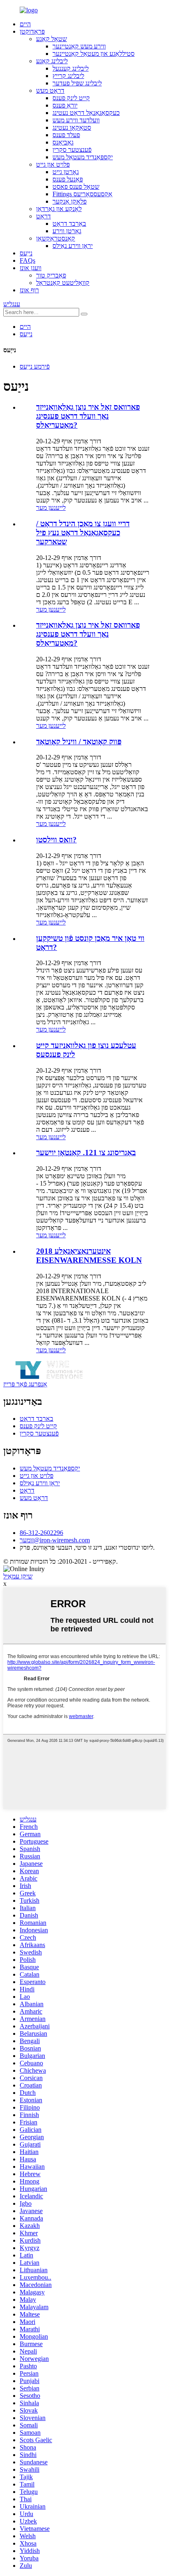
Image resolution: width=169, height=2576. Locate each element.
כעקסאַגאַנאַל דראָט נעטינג (86, 113)
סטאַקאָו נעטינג (72, 127)
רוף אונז (29, 290)
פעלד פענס (66, 135)
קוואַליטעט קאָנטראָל (63, 283)
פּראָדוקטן (32, 31)
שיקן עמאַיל (18, 1576)
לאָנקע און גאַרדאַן (59, 209)
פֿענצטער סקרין (72, 150)
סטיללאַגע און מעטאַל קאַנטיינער (94, 54)
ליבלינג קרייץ (68, 76)
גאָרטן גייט (66, 172)
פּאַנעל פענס (68, 179)
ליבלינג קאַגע (52, 61)
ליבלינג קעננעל (71, 68)
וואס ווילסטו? (56, 840)
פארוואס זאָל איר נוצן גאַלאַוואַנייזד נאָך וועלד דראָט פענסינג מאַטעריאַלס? (88, 416)
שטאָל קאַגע (51, 39)
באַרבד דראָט (69, 224)
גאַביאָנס (63, 142)
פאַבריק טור (51, 275)
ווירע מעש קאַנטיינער (79, 46)
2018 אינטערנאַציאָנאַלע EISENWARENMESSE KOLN (89, 1256)
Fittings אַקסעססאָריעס (82, 194)
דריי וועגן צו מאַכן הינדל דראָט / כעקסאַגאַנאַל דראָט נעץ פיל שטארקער (83, 533)
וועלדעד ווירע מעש (76, 120)
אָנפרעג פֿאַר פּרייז (25, 1384)
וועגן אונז (31, 268)
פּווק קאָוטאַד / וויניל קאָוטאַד (79, 742)
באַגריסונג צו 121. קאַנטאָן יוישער (86, 1153)
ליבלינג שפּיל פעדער (77, 83)
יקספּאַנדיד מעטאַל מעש (83, 157)
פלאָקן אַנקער (70, 201)
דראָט (43, 216)
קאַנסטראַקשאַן (56, 238)
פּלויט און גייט (53, 164)
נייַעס (26, 253)
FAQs (27, 260)
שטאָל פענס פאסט (76, 187)
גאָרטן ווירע (67, 231)
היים (25, 24)
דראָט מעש (50, 91)
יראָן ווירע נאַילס (73, 246)
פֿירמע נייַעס (35, 366)
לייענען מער (51, 508)
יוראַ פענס (65, 105)
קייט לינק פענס (71, 98)
